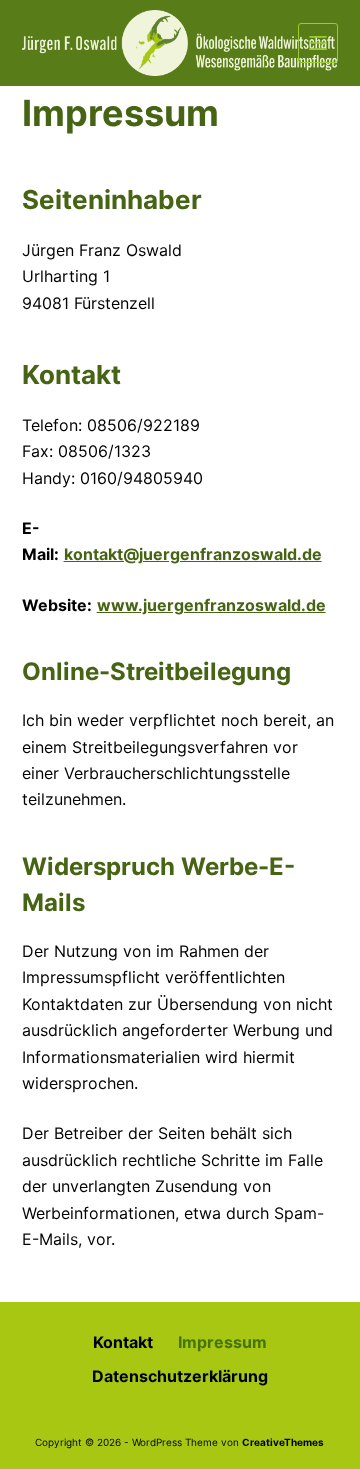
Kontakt (123, 1342)
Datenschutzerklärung (180, 1376)
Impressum (222, 1342)
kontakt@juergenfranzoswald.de (193, 554)
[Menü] (318, 43)
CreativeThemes (283, 1442)
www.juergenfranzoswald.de (211, 605)
